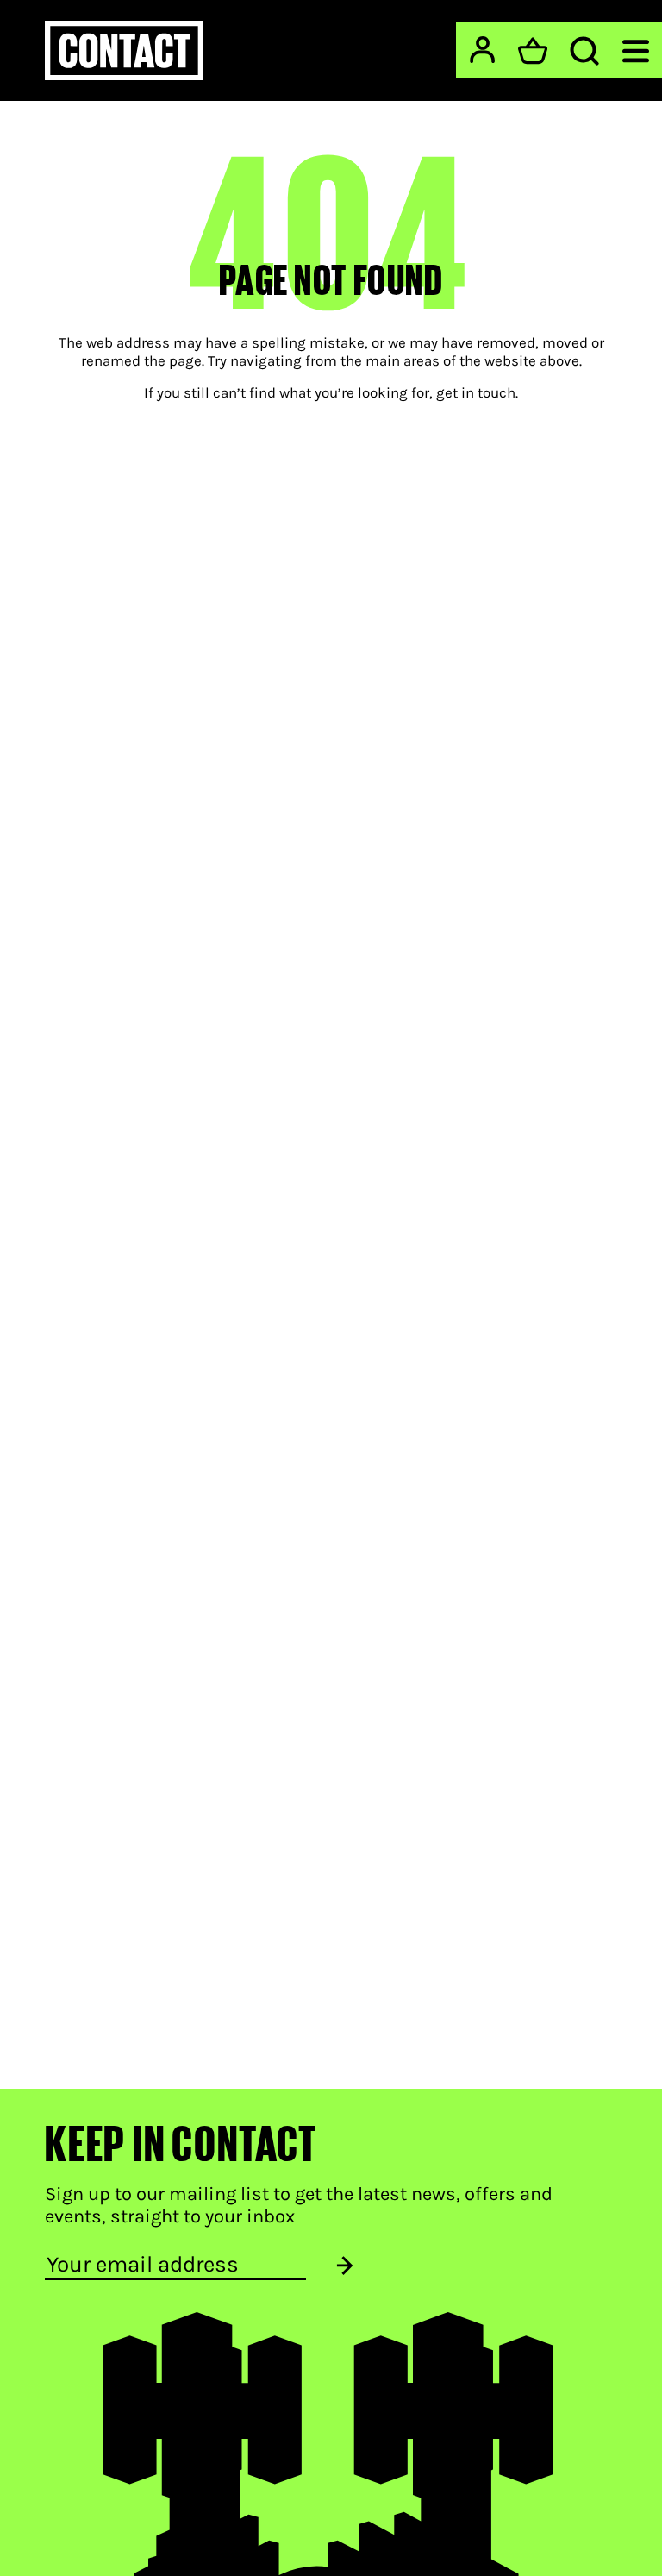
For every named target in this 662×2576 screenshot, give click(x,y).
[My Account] (482, 50)
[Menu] (636, 50)
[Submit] (345, 2265)
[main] (331, 1067)
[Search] (584, 51)
